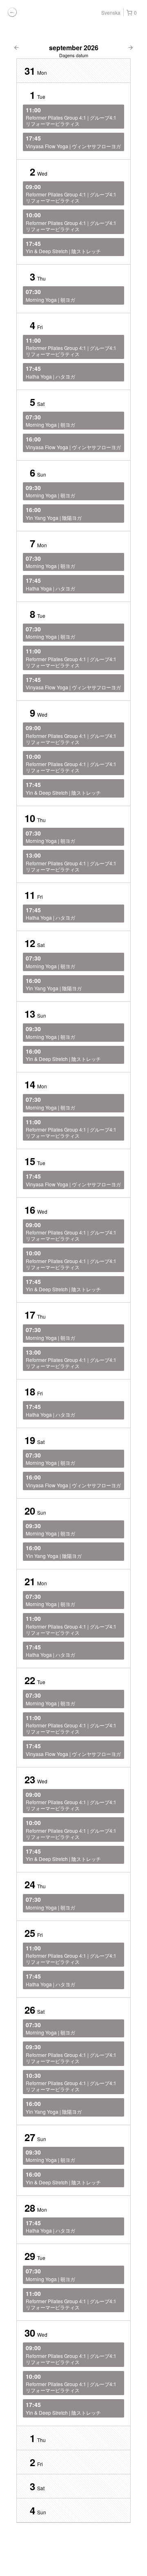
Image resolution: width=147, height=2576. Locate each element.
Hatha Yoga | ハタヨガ (50, 372)
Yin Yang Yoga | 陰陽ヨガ (54, 513)
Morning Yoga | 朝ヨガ (50, 295)
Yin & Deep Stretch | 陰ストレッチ (63, 247)
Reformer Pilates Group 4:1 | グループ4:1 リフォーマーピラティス (71, 117)
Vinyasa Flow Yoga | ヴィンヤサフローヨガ (73, 142)
